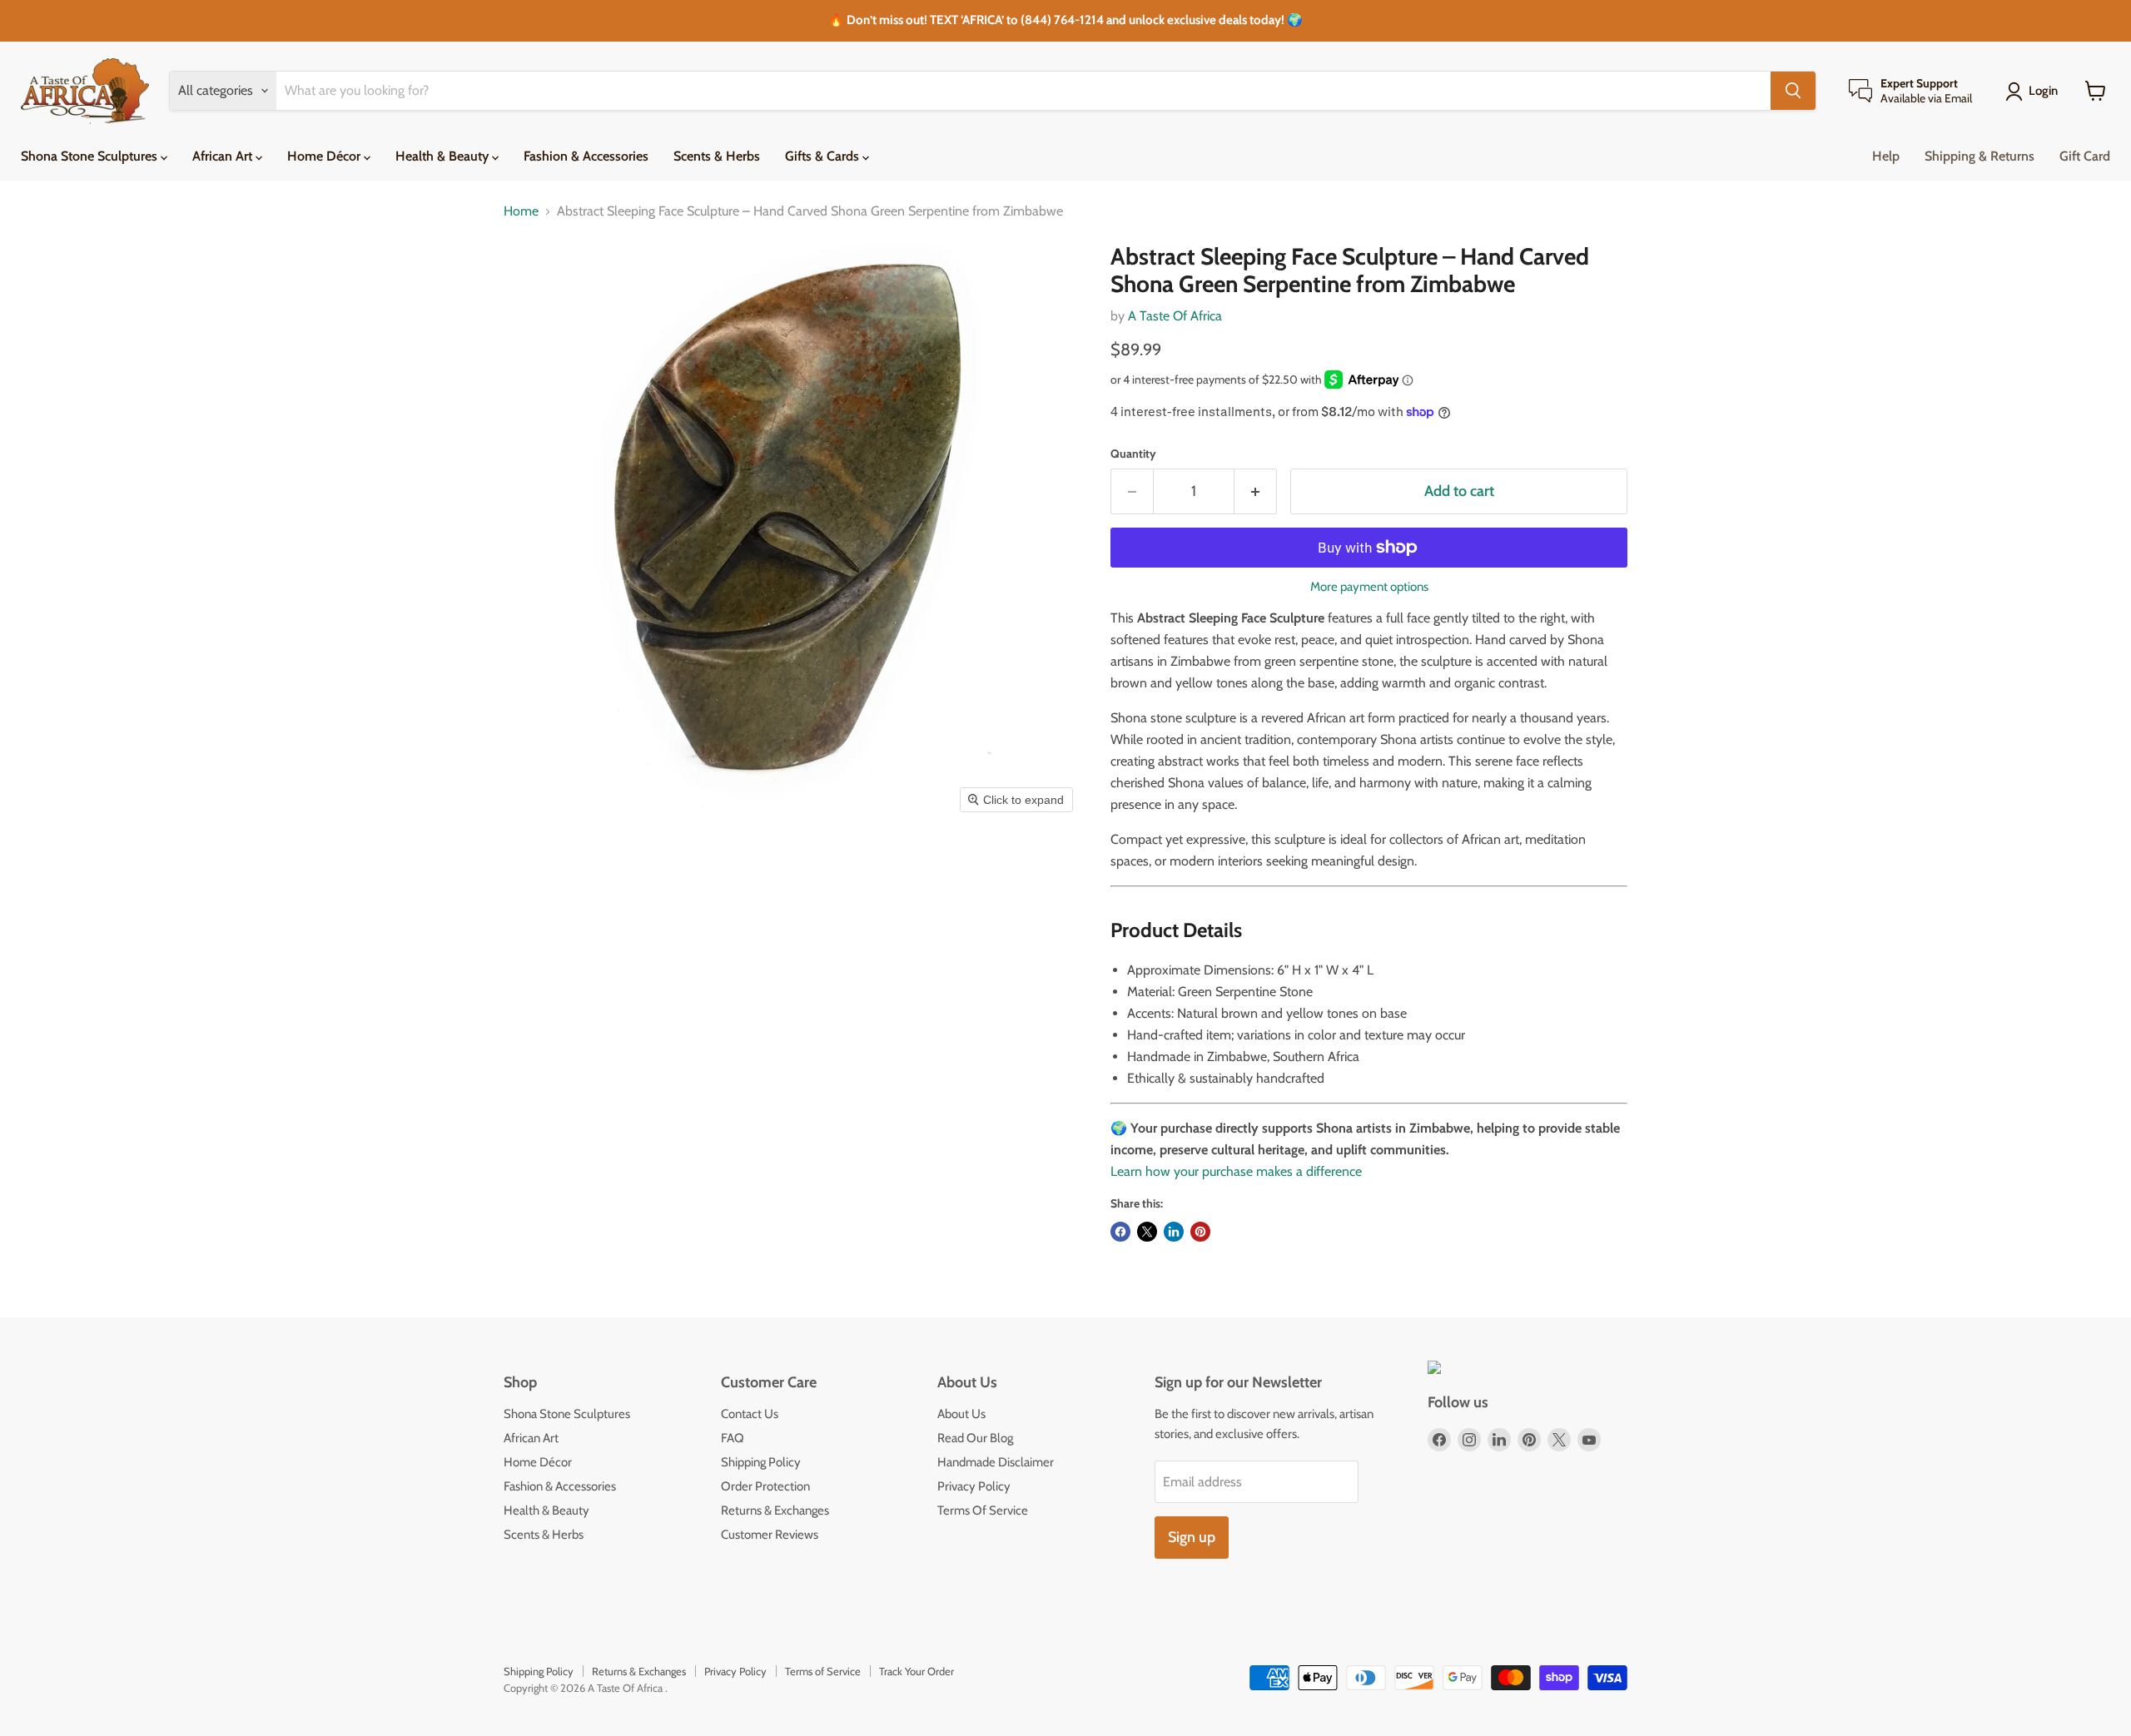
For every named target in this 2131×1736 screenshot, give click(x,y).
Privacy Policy (974, 1486)
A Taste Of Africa (1175, 316)
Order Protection (765, 1486)
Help (1886, 156)
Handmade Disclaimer (996, 1462)
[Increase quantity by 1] (1256, 491)
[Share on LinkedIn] (1174, 1232)
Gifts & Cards (824, 156)
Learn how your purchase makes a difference (1236, 1171)
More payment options (1369, 587)
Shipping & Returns (1979, 156)
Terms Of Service (983, 1510)
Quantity (1133, 454)
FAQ (733, 1438)
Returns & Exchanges (775, 1510)
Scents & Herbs (717, 156)
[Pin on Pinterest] (1200, 1232)
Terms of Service (823, 1671)
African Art (224, 156)
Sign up (1192, 1537)
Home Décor (325, 156)
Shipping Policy (761, 1462)
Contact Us (750, 1414)
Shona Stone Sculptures (91, 156)
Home (521, 211)
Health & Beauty (444, 156)
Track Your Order (916, 1671)
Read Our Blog (975, 1438)
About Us (961, 1414)
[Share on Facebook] (1120, 1232)
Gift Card (2085, 156)
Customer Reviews (770, 1535)
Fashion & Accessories (586, 156)
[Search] (1793, 91)
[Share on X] (1147, 1232)
